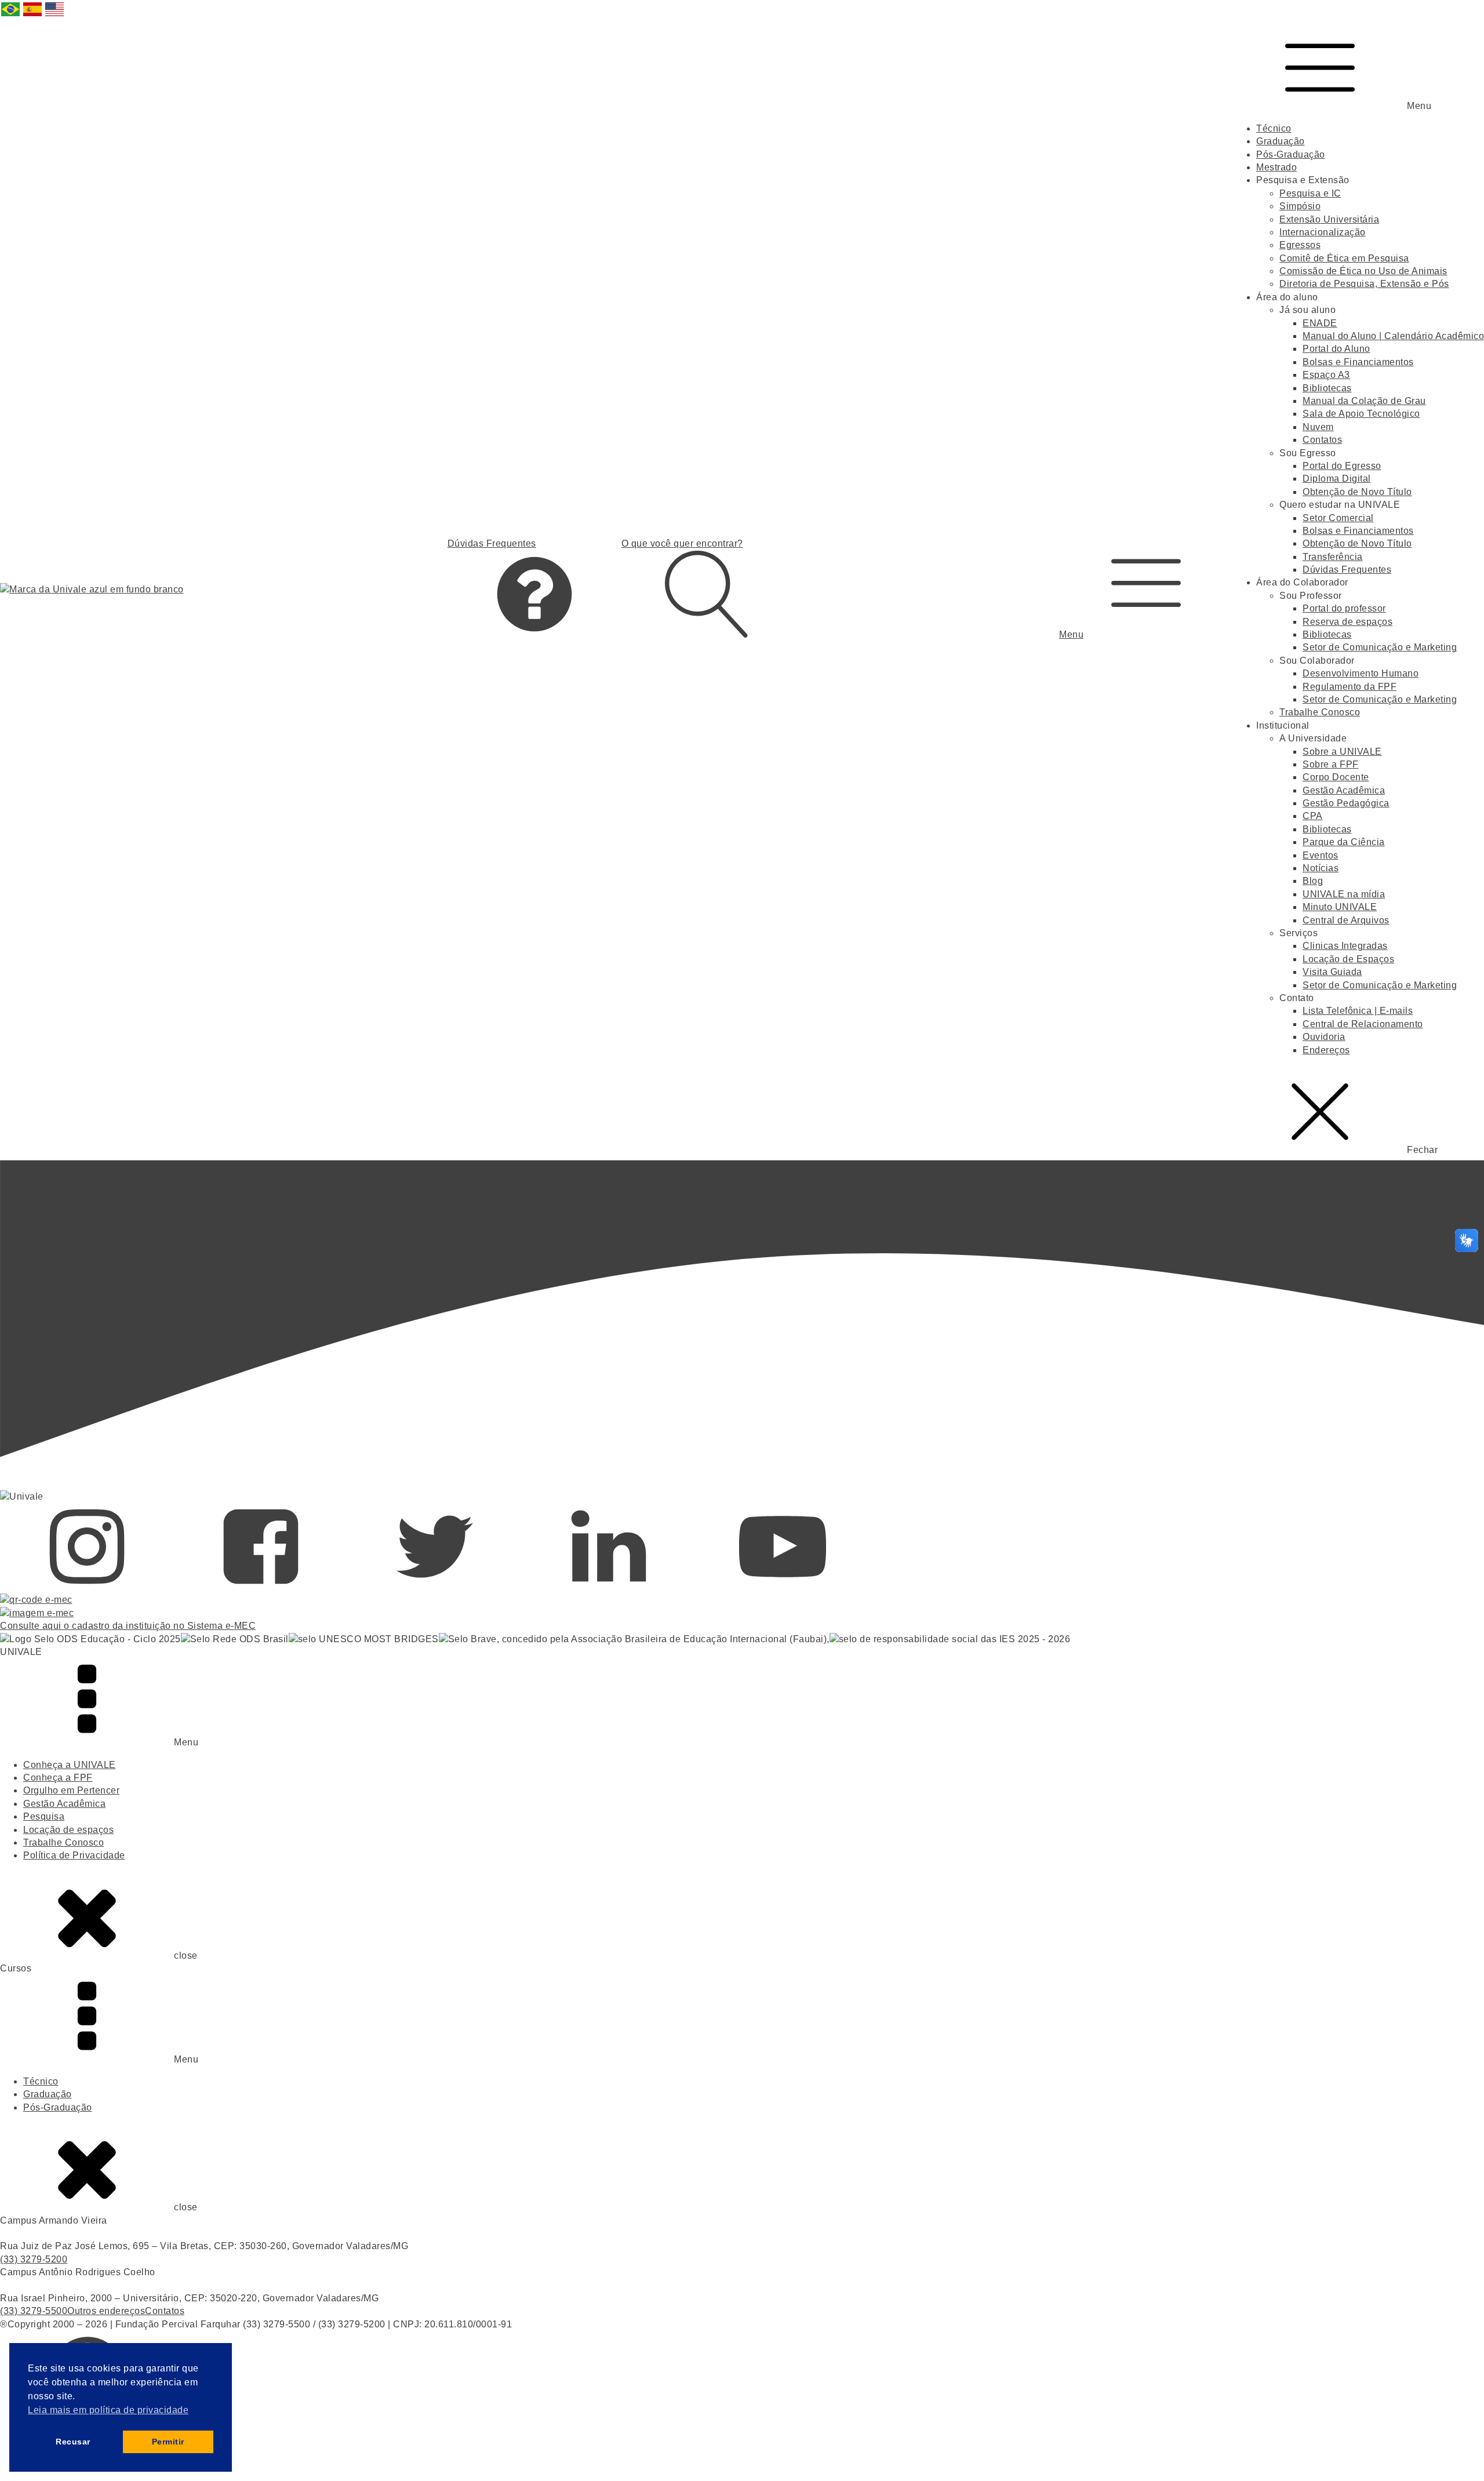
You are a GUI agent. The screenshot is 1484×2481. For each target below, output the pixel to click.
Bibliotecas (1327, 388)
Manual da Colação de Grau (1364, 401)
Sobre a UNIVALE (1342, 752)
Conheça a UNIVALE (70, 1765)
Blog (1313, 881)
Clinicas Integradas (1345, 946)
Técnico (1274, 128)
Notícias (1321, 868)
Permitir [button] (168, 2442)
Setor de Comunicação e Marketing (1380, 647)
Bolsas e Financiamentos (1358, 362)
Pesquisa (44, 1816)
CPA (1313, 816)
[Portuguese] (11, 15)
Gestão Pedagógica (1346, 803)
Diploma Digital (1337, 479)
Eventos (1321, 855)
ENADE (1320, 323)
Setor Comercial (1338, 518)
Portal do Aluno (1336, 349)
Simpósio (1300, 206)
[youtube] (783, 1587)
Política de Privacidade (74, 1855)
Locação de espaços (68, 1830)
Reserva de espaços (1347, 622)
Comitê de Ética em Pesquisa (1344, 258)
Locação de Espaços (1348, 959)
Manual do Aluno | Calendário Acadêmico (1393, 336)
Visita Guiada (1332, 972)
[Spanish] (33, 15)
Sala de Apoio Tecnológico (1361, 414)
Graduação (1281, 141)
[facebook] (261, 1587)
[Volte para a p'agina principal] (92, 590)
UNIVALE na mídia (1344, 894)
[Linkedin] (609, 1587)
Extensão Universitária (1329, 219)
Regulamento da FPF (1350, 687)
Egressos (1300, 245)
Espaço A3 (1326, 375)
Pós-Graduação (1291, 154)
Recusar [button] (73, 2442)
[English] (55, 15)
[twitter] (435, 1587)
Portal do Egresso (1342, 466)
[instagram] (87, 1587)
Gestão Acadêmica (1344, 790)
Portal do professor (1344, 608)
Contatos (1322, 440)
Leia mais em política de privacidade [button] (108, 2410)
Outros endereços (106, 2311)
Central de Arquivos (1346, 920)
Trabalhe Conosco (1320, 712)
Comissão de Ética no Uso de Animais (1363, 271)
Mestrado (1276, 167)
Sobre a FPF (1331, 764)
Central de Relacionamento (1363, 1024)
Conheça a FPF (58, 1778)
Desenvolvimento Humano (1361, 673)
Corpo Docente (1336, 777)
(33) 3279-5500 (34, 2311)
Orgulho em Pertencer (71, 1790)
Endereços (1326, 1050)
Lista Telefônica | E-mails (1358, 1011)
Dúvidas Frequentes (1347, 570)
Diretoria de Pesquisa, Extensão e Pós (1364, 284)
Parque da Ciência (1344, 842)
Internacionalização (1323, 232)
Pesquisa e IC (1310, 193)
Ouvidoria (1324, 1037)
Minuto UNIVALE (1340, 907)
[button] (1146, 589)
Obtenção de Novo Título (1357, 492)
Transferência (1333, 557)
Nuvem (1318, 427)
